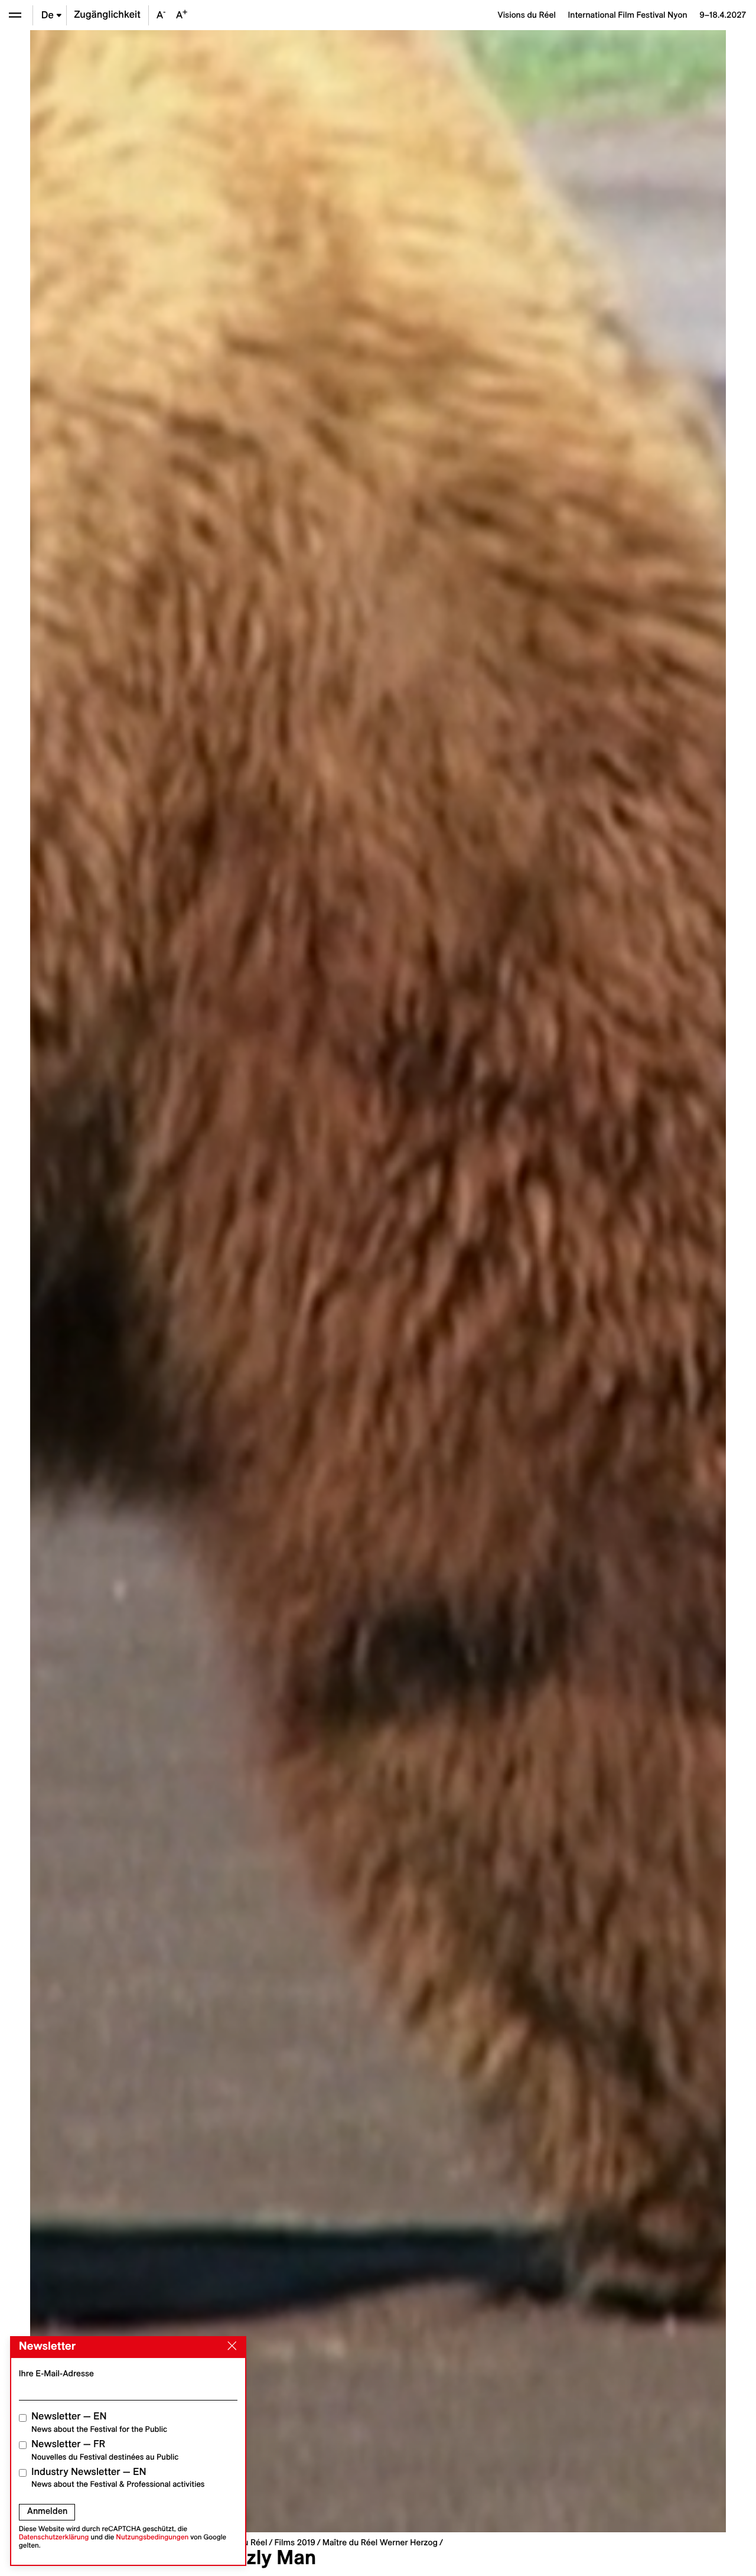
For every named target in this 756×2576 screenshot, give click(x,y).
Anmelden (47, 2511)
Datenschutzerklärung (54, 2537)
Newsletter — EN (99, 2422)
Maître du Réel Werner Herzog (380, 2542)
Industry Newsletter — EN (118, 2478)
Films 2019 (294, 2542)
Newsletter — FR (105, 2450)
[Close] (230, 2346)
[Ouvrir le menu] (15, 15)
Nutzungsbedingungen (152, 2537)
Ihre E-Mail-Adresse (56, 2373)
